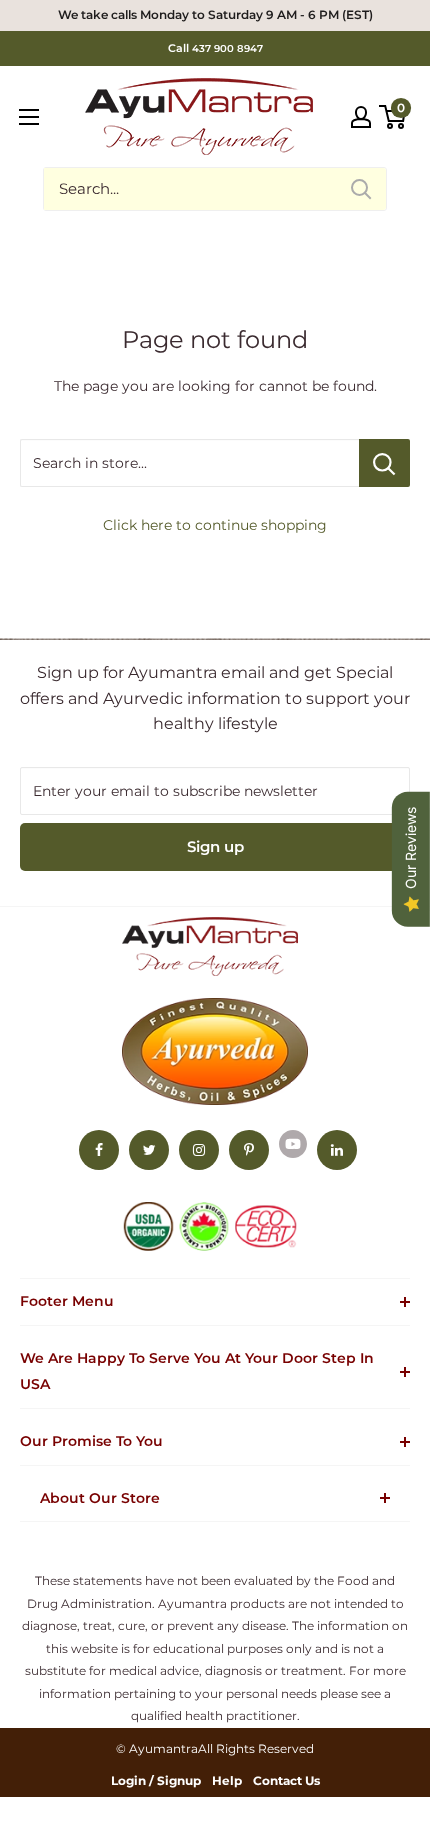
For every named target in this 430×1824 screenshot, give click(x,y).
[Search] (361, 189)
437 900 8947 (227, 48)
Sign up (215, 846)
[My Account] (361, 117)
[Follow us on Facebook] (99, 1150)
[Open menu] (29, 117)
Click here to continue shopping (215, 525)
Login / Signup (156, 1780)
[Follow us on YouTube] (293, 1144)
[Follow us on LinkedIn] (337, 1150)
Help (227, 1780)
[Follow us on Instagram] (199, 1150)
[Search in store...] (384, 463)
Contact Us (286, 1780)
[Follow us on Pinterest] (249, 1150)
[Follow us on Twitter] (149, 1150)
